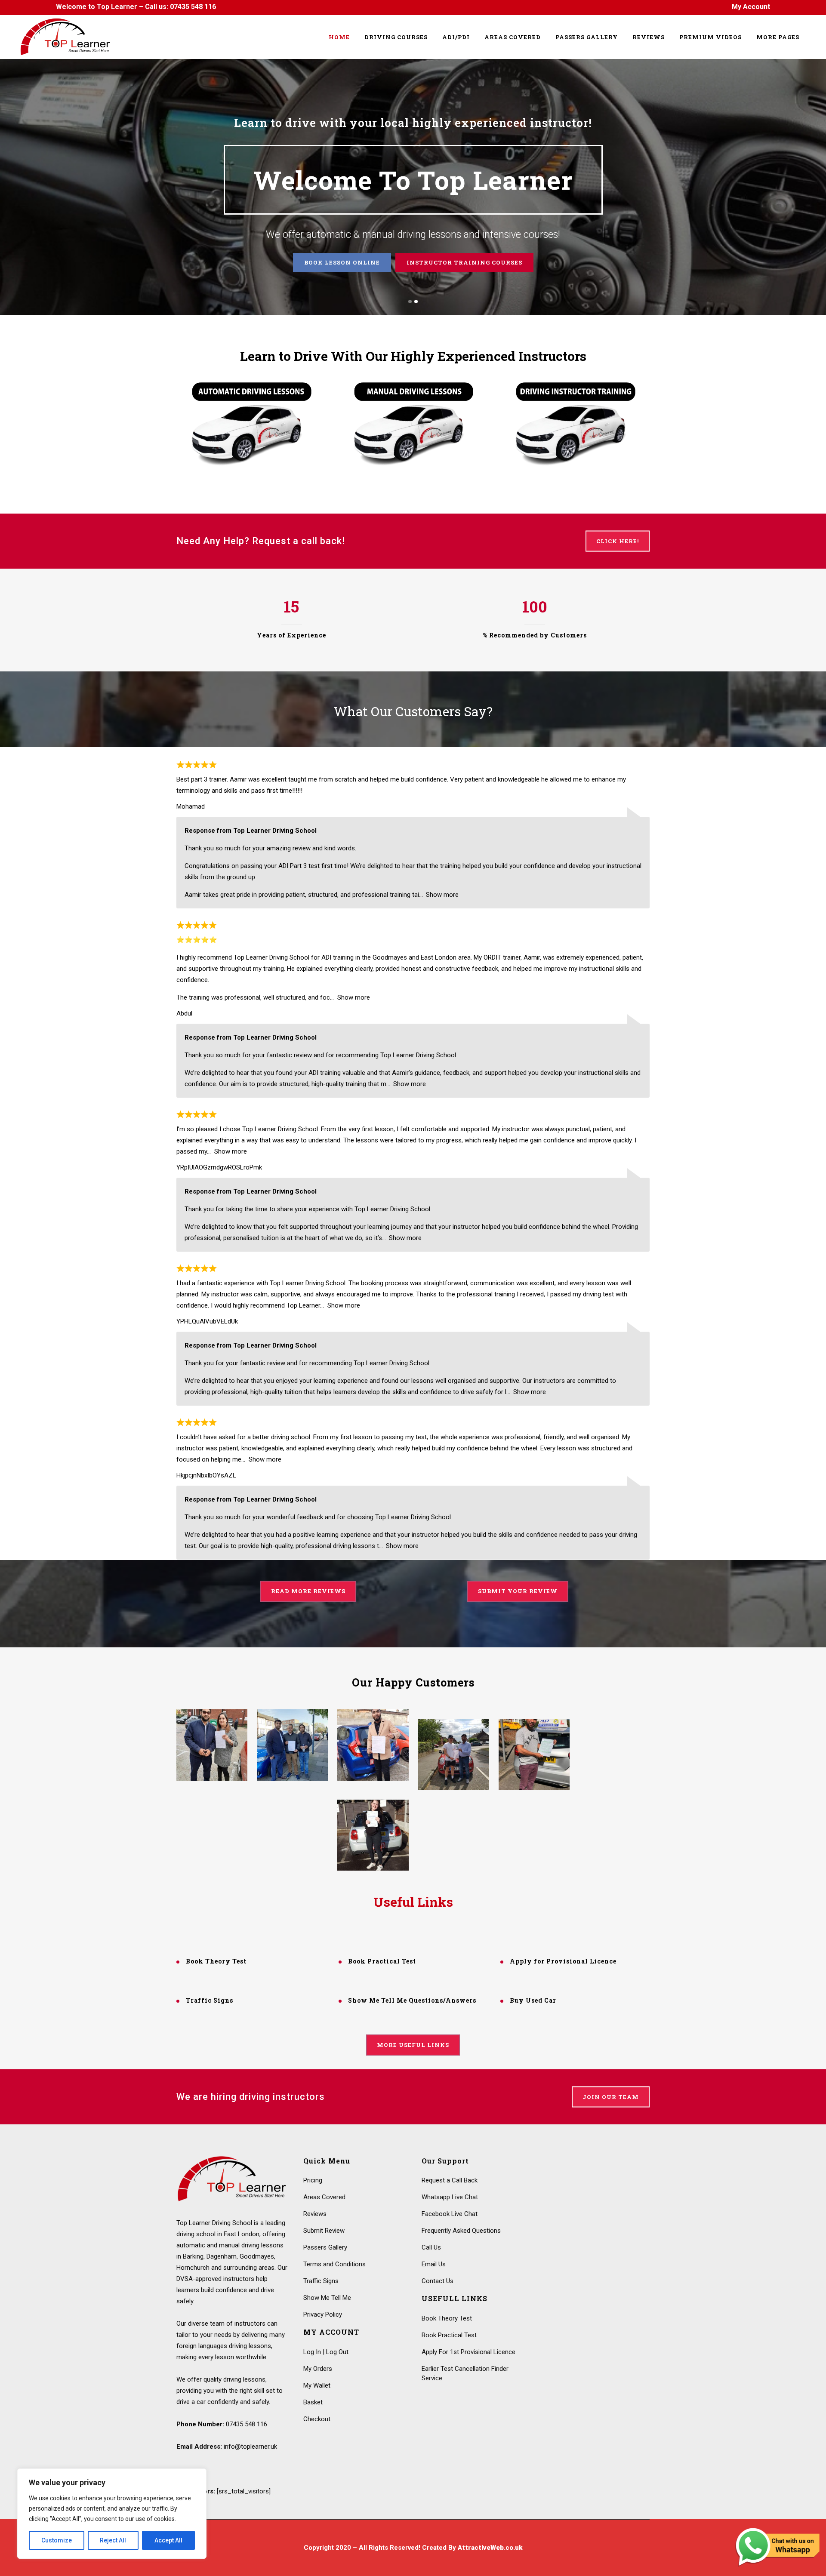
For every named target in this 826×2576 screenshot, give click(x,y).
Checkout (317, 2419)
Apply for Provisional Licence (563, 1961)
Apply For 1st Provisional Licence (468, 2352)
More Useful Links (413, 2045)
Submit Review (324, 2231)
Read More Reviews (308, 1591)
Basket (313, 2402)
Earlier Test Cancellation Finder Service (465, 2373)
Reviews (458, 262)
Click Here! (618, 541)
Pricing (313, 2180)
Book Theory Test (216, 1961)
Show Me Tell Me (327, 2298)
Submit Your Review (518, 1591)
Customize (57, 2540)
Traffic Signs (210, 2000)
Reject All (113, 2540)
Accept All (168, 2540)
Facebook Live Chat (450, 2214)
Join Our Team (611, 2097)
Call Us (431, 2247)
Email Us (434, 2264)
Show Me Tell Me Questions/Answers (412, 2000)
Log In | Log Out (326, 2352)
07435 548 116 (193, 7)
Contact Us (438, 2281)
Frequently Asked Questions (461, 2231)
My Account (751, 7)
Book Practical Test (382, 1961)
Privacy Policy (323, 2314)
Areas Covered (324, 2197)
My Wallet (317, 2385)
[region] (112, 2514)
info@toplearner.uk (250, 2447)
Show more (442, 895)
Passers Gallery (384, 262)
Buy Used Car (533, 2000)
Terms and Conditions (334, 2264)
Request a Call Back (450, 2180)
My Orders (318, 2369)
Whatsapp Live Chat (450, 2197)
